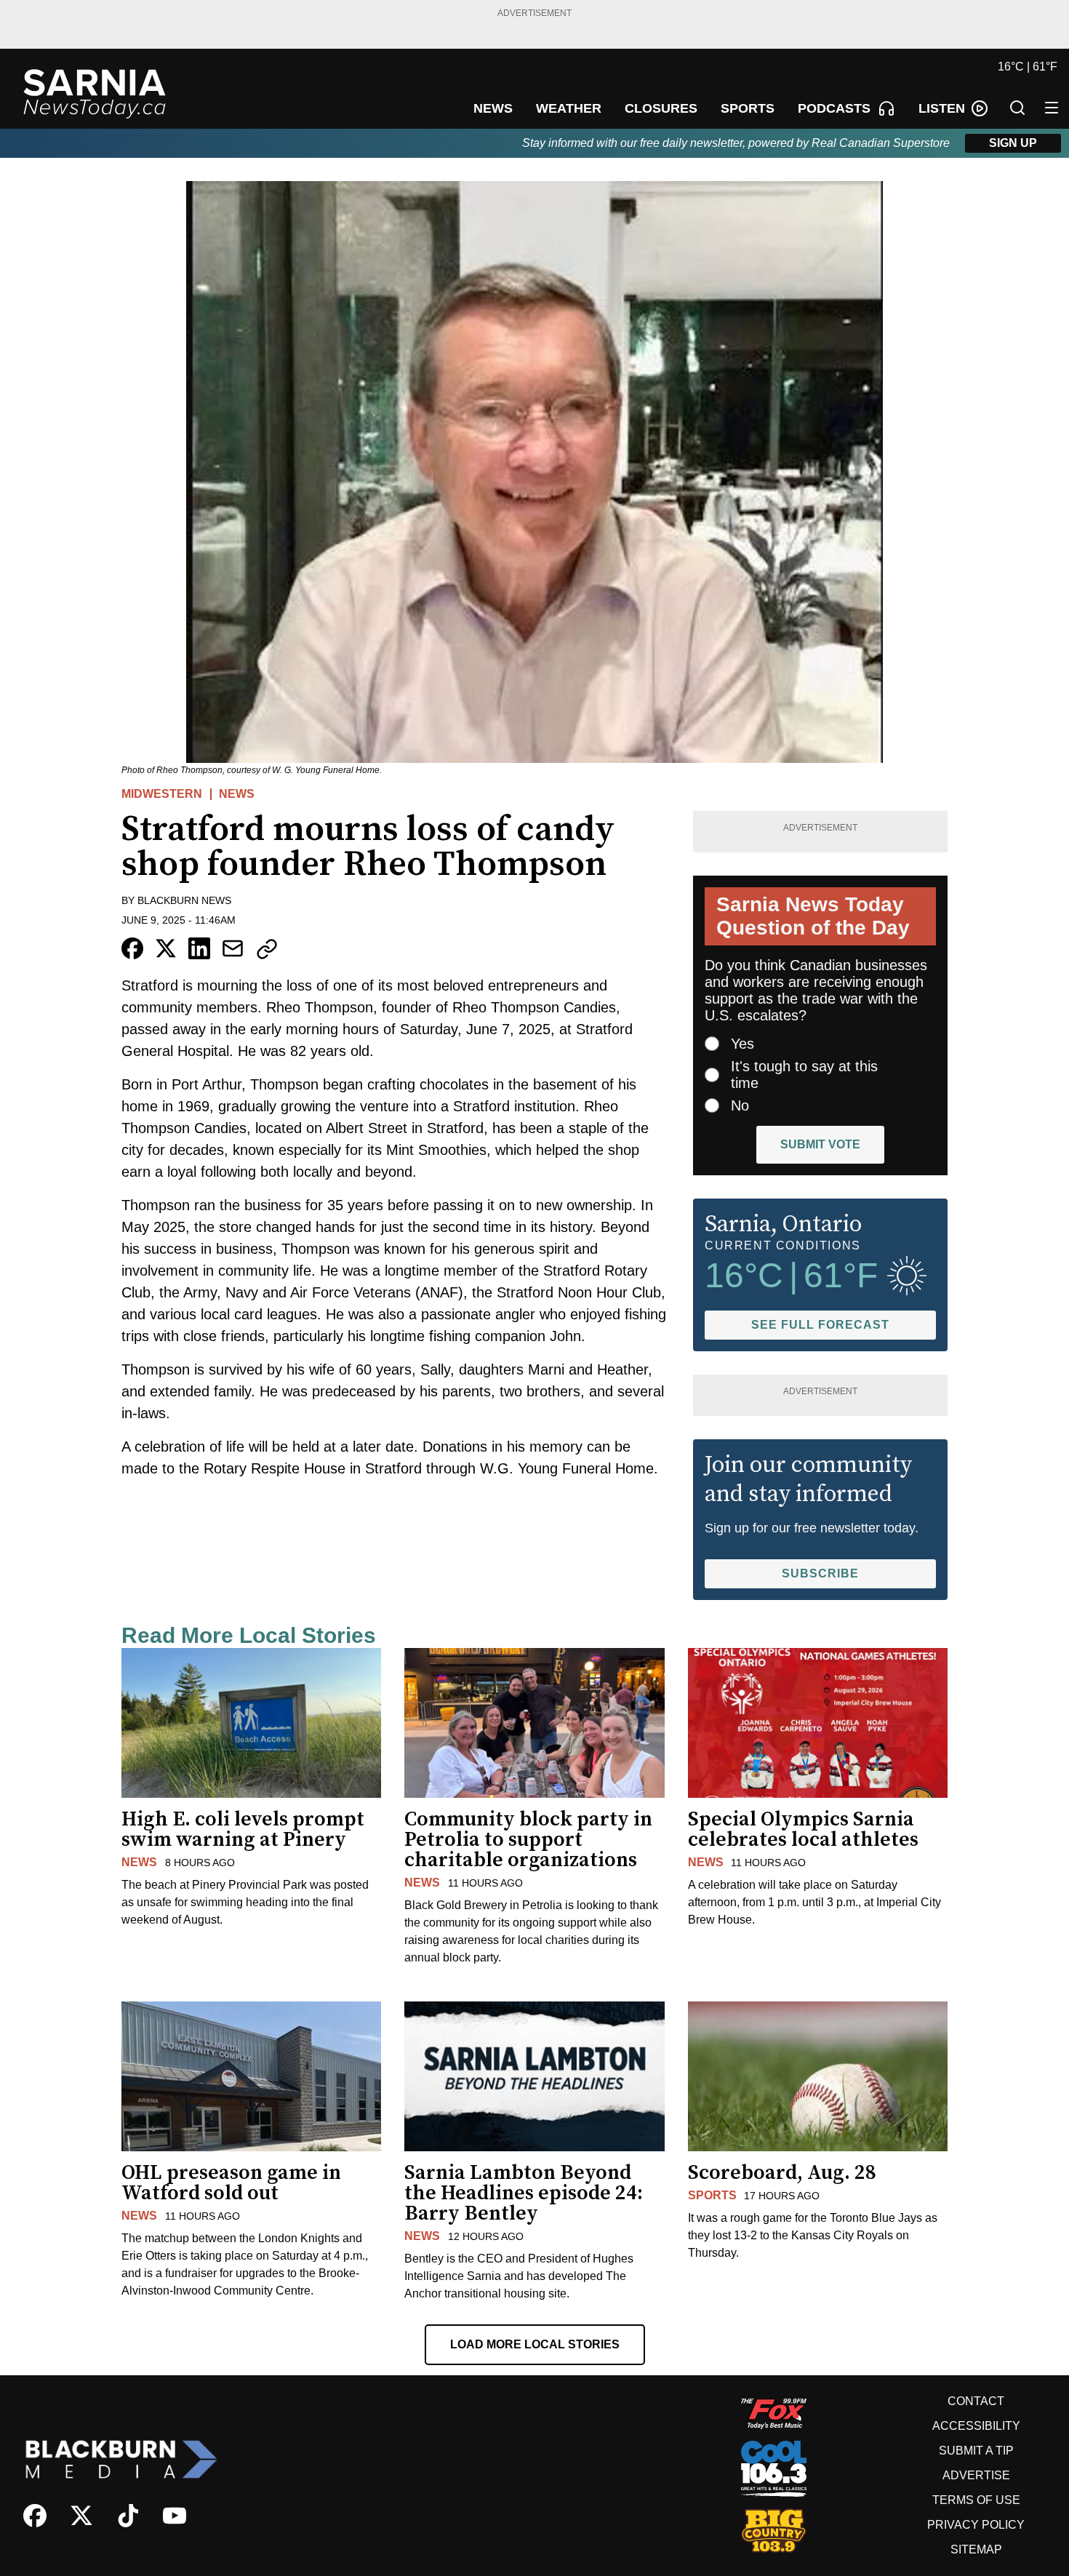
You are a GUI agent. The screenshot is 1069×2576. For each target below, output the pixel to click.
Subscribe (820, 1573)
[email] (233, 948)
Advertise (976, 2475)
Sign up (1013, 143)
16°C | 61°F (1028, 67)
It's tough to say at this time (804, 1075)
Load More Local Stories (535, 2344)
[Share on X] (166, 948)
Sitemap (976, 2549)
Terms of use (976, 2500)
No (740, 1105)
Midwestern (162, 794)
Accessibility (976, 2426)
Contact (976, 2401)
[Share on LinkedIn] (199, 948)
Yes (742, 1044)
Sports (712, 2195)
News (237, 794)
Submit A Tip (976, 2451)
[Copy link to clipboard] (267, 949)
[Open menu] (1052, 108)
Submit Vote (820, 1144)
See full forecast (820, 1325)
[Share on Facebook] (132, 948)
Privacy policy (976, 2525)
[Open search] (1017, 108)
